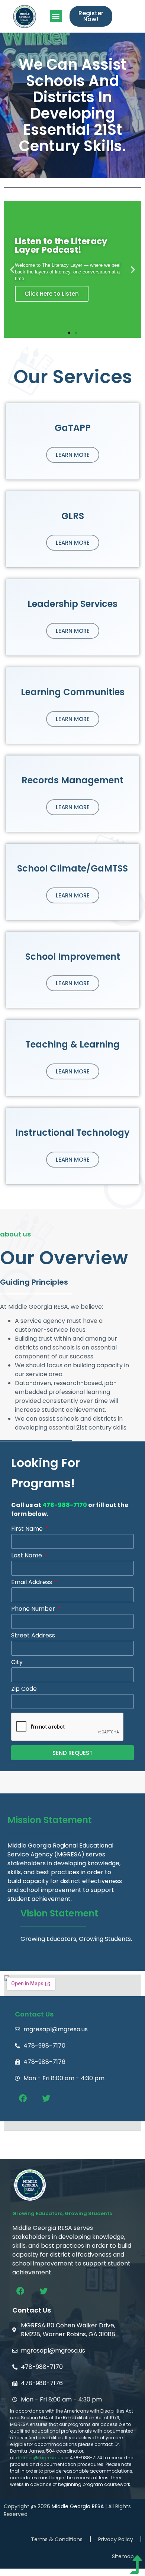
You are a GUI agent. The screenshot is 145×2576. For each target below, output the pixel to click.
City (17, 1663)
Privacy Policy (116, 2539)
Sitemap (123, 2556)
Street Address (33, 1636)
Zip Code (24, 1689)
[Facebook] (23, 2098)
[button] (56, 16)
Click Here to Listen (52, 294)
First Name (28, 1529)
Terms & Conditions (57, 2539)
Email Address (32, 1583)
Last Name (27, 1556)
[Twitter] (46, 2098)
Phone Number (34, 1609)
